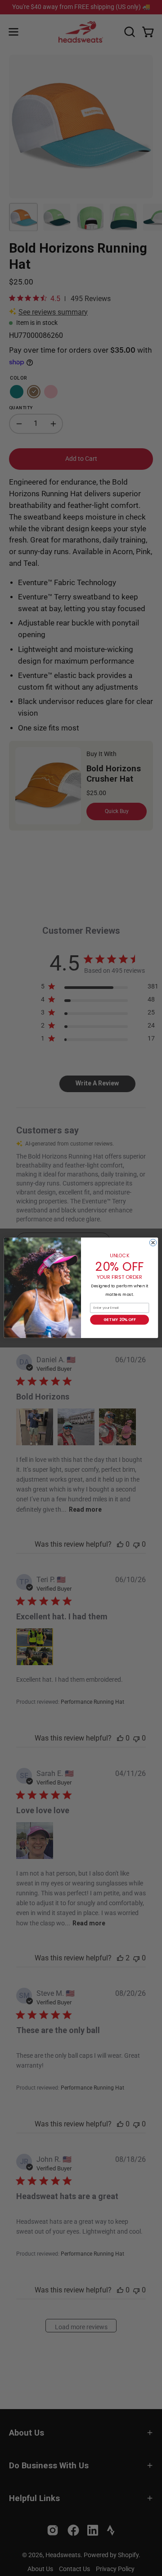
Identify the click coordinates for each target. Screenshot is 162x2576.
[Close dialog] (153, 1243)
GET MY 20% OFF (119, 1320)
